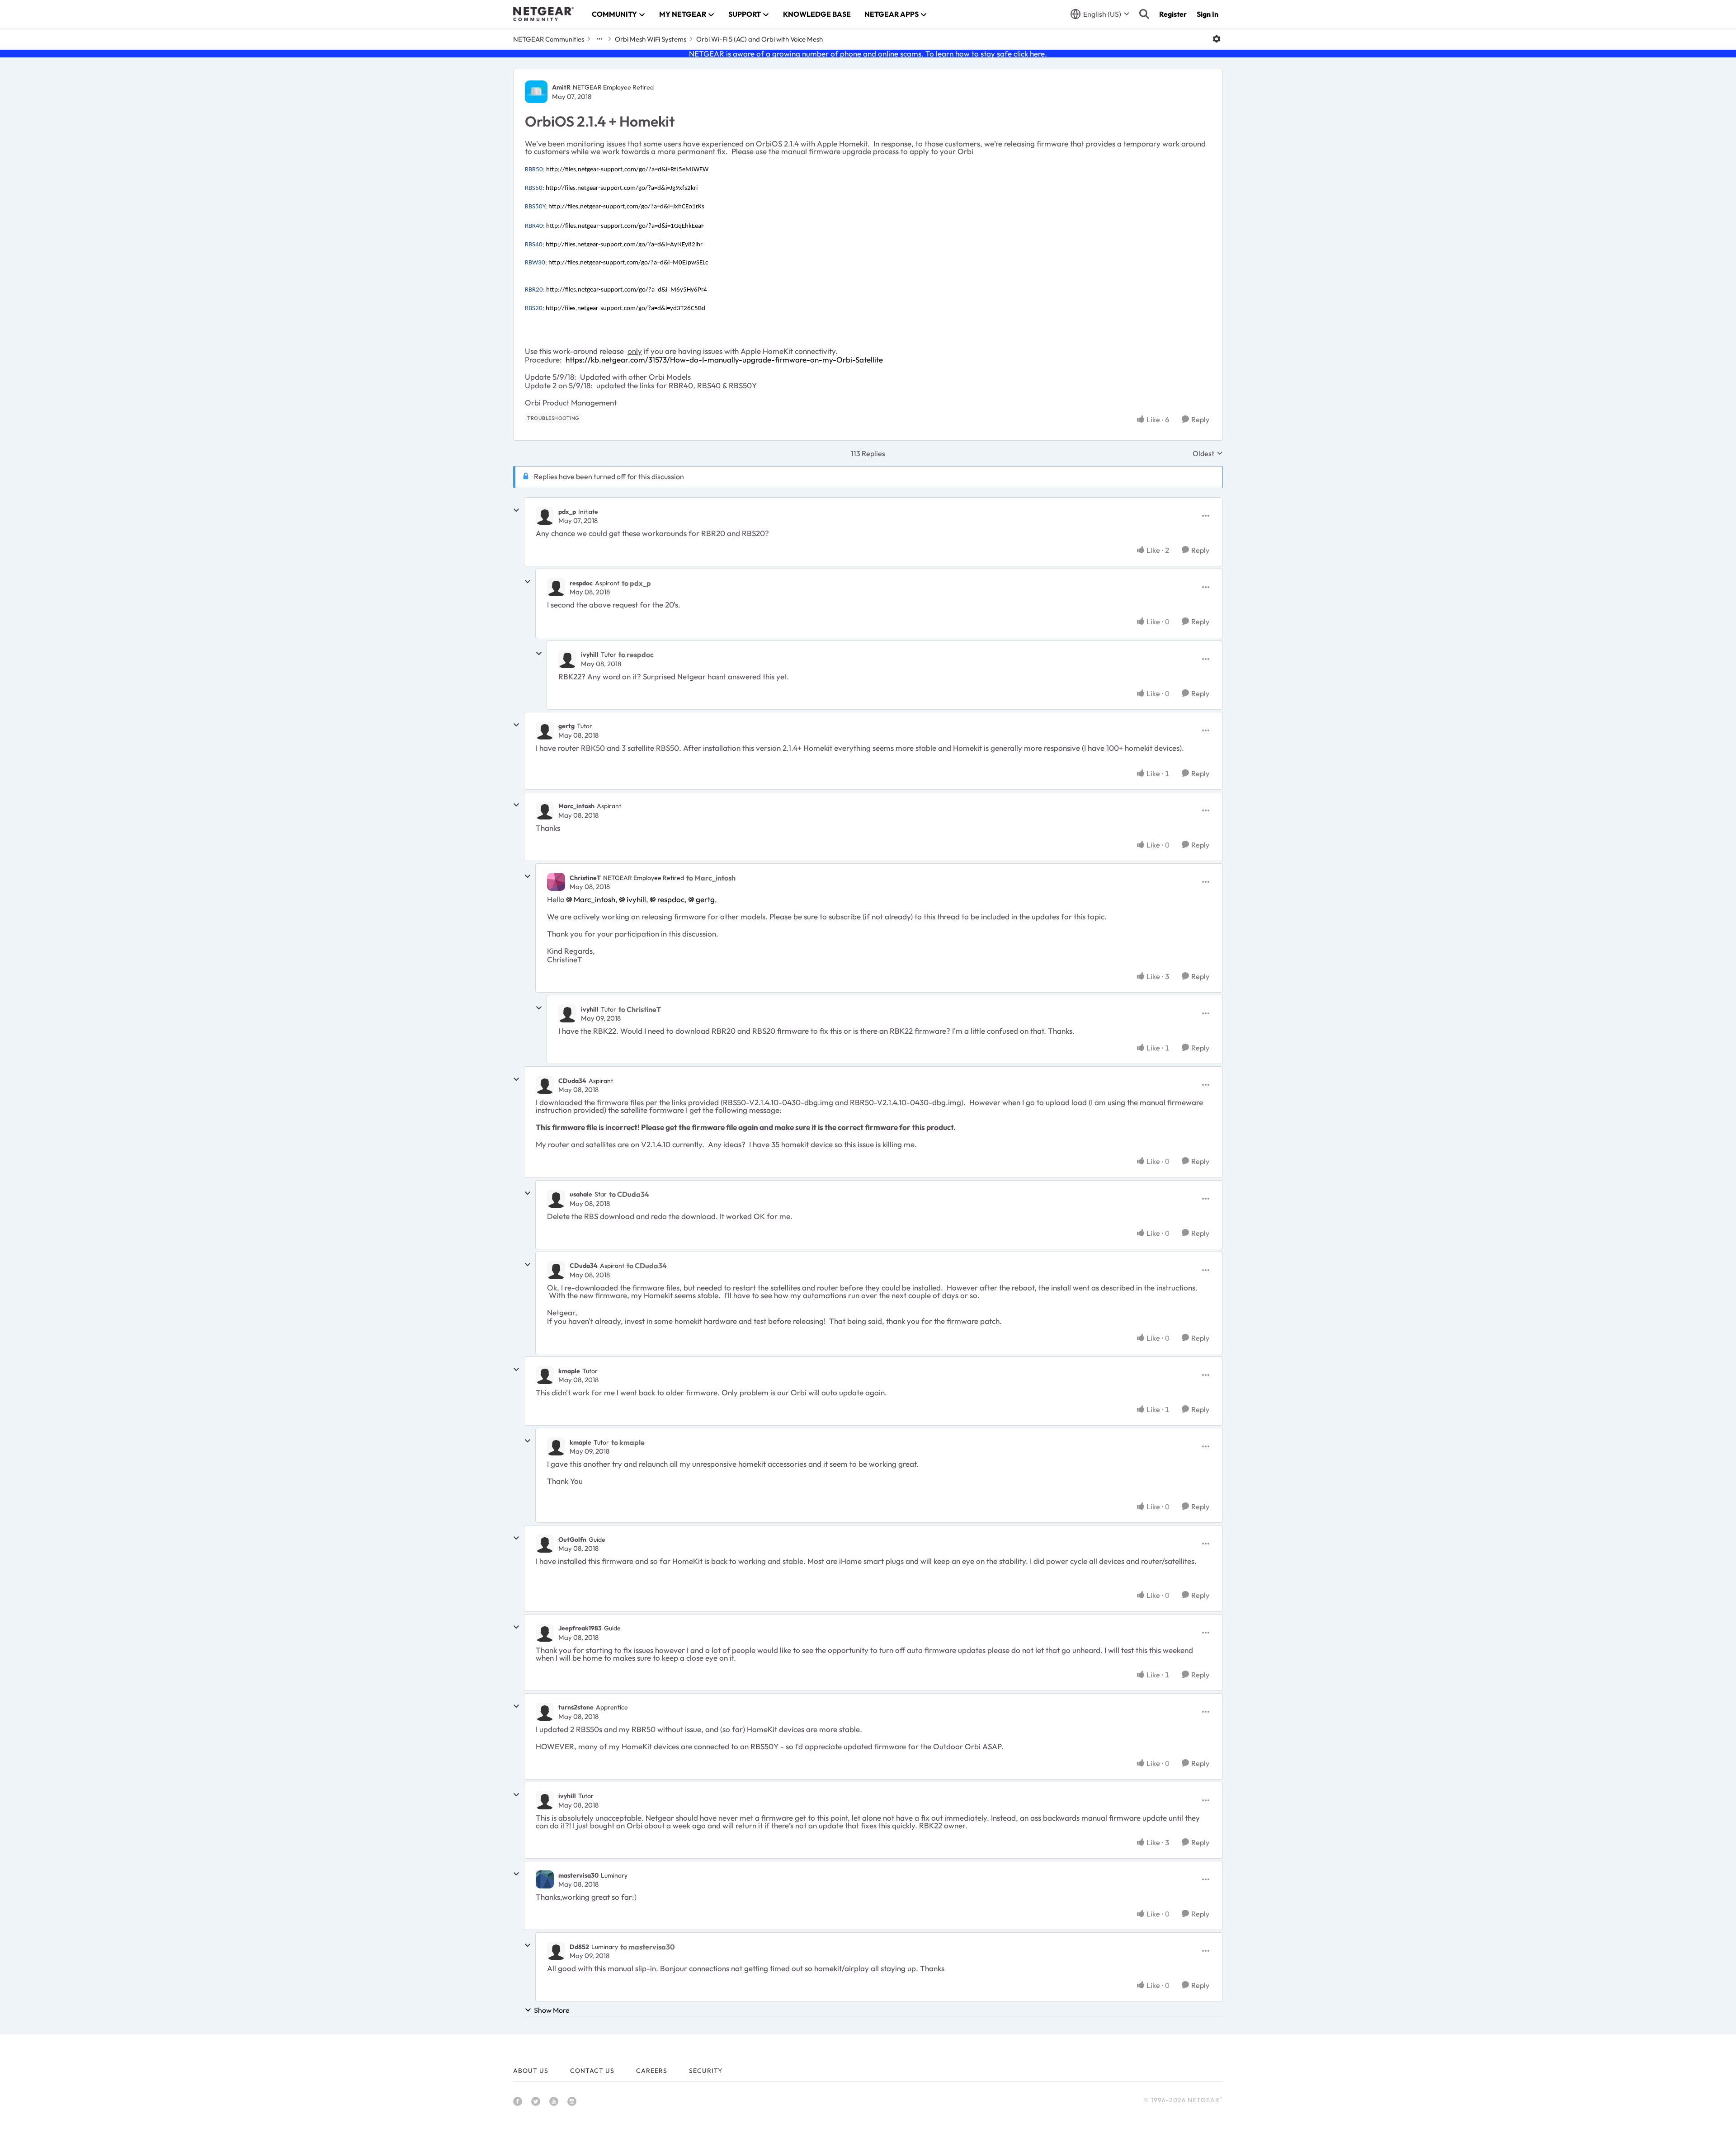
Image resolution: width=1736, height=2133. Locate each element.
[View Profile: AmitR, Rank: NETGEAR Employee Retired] (536, 92)
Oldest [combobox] (1208, 453)
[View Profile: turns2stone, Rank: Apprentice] (545, 1712)
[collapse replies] (516, 510)
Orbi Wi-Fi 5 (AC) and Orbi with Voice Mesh (759, 39)
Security (706, 2071)
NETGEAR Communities (549, 39)
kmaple (569, 1371)
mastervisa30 (578, 1875)
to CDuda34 (629, 1194)
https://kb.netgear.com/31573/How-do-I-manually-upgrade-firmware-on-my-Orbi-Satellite (724, 360)
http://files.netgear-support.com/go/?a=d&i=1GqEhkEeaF (625, 226)
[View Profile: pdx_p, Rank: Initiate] (545, 516)
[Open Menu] (1217, 39)
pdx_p (567, 512)
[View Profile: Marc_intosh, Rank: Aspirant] (545, 810)
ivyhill (590, 654)
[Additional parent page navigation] (599, 39)
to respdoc (636, 654)
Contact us (592, 2071)
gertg (566, 726)
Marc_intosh (576, 806)
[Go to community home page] (543, 14)
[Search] (1144, 14)
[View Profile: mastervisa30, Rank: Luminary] (545, 1879)
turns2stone (576, 1707)
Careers (652, 2071)
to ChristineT (640, 1009)
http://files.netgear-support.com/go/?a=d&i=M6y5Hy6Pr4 (627, 290)
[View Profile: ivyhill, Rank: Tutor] (567, 659)
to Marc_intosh (711, 878)
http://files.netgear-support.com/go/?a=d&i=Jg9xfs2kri (622, 188)
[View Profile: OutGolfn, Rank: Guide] (545, 1544)
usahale (581, 1194)
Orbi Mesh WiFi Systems (651, 39)
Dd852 (579, 1947)
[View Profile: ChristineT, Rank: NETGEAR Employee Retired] (556, 882)
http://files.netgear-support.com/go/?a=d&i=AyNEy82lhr (624, 245)
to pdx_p (636, 583)
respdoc (581, 583)
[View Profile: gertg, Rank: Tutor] (545, 730)
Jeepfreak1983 (580, 1628)
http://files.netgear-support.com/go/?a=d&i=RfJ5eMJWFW (627, 170)
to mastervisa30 (648, 1947)
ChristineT (585, 878)
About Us (531, 2071)
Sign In (1208, 14)
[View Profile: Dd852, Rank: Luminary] (556, 1951)
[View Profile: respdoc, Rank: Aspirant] (556, 587)
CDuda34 (572, 1081)
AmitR (561, 87)
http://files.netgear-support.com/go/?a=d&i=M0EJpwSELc (628, 263)
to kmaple (628, 1442)
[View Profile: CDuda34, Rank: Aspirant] (545, 1085)
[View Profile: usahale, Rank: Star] (556, 1199)
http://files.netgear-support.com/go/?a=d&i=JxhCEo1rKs (626, 207)
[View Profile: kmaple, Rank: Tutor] (545, 1375)
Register (1173, 14)
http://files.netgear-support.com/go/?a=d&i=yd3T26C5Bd (625, 308)
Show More (552, 2010)
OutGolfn (572, 1540)
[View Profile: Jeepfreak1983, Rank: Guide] (545, 1633)
